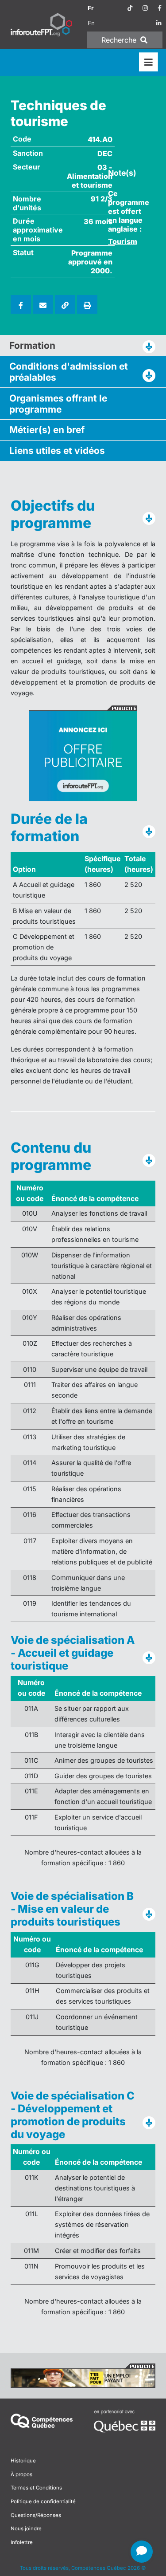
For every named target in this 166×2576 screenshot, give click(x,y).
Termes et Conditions (36, 2488)
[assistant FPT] (142, 2552)
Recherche (120, 40)
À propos (21, 2474)
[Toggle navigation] (149, 62)
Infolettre (22, 2542)
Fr (91, 8)
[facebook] (160, 8)
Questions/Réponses (36, 2515)
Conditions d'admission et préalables (69, 372)
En (91, 23)
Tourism (123, 241)
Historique (23, 2461)
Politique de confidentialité (43, 2501)
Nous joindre (26, 2529)
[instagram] (145, 8)
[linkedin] (159, 23)
